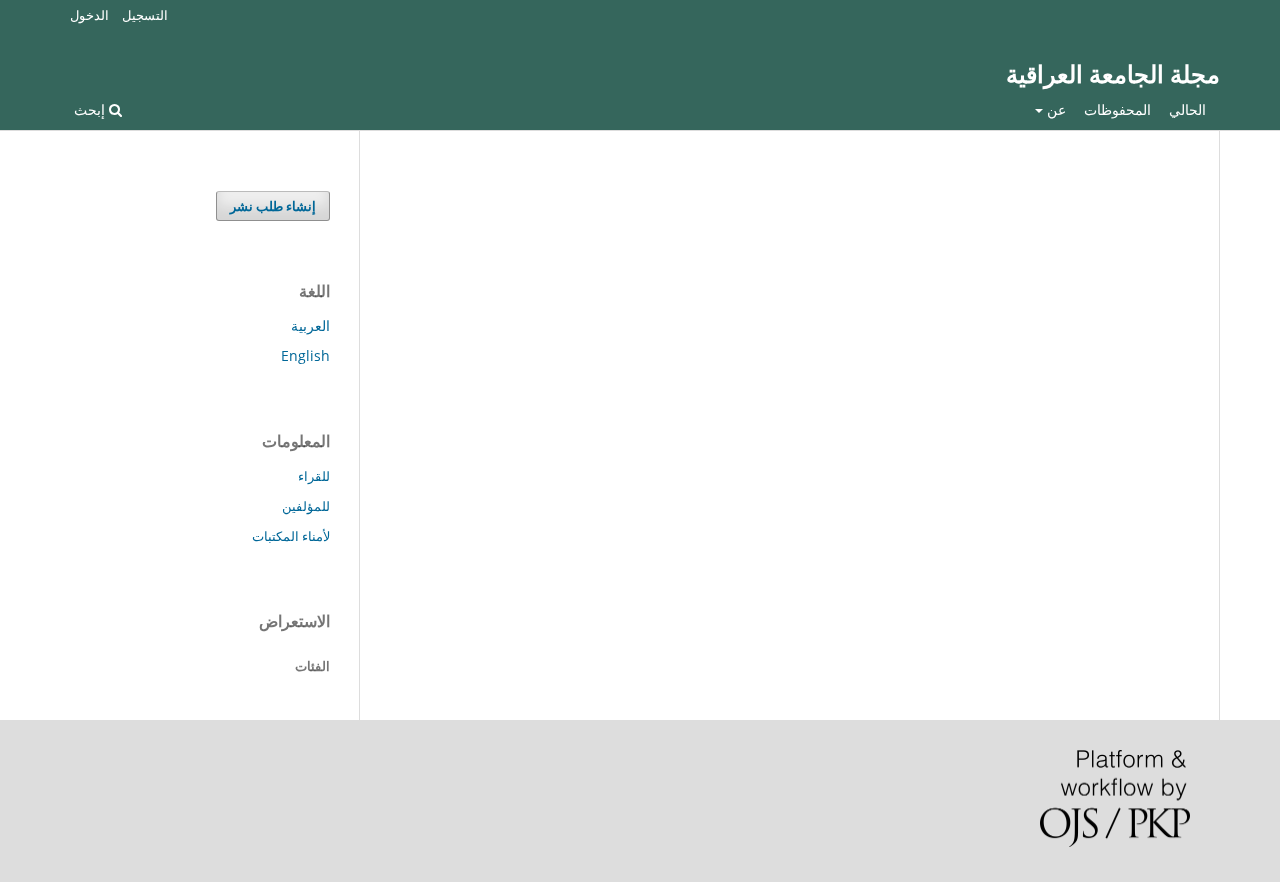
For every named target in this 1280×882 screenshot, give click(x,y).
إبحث (91, 109)
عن (1054, 109)
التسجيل (145, 15)
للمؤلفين (306, 506)
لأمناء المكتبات (291, 536)
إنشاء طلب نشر (273, 206)
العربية (310, 325)
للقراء (314, 476)
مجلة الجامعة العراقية (1113, 74)
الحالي (1187, 109)
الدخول (89, 15)
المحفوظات (1117, 109)
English (305, 355)
